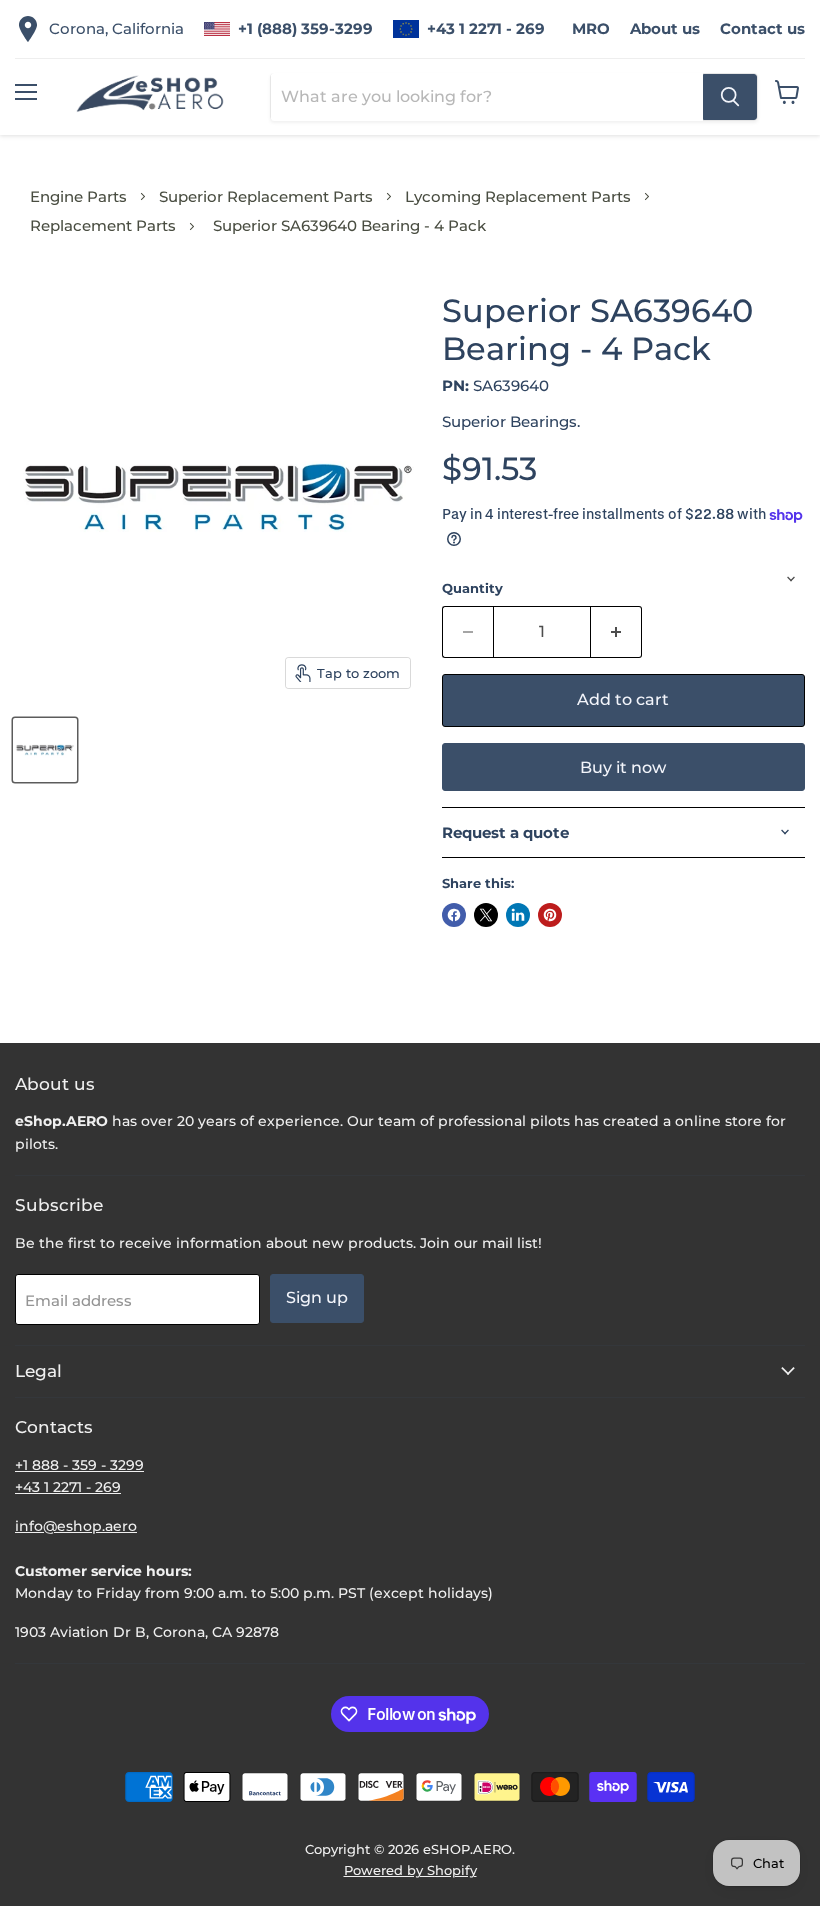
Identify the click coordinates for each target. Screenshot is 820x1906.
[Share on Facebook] (454, 915)
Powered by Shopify (410, 1870)
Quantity (472, 588)
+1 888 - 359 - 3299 (79, 1465)
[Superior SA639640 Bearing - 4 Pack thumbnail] (45, 750)
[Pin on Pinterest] (550, 915)
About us (665, 28)
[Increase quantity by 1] (616, 632)
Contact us (762, 28)
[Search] (730, 97)
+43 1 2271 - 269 (486, 28)
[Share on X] (486, 915)
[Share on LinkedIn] (518, 915)
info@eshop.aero (76, 1526)
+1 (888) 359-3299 (305, 28)
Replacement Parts (103, 225)
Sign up (317, 1297)
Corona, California (116, 28)
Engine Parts (78, 196)
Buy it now (623, 767)
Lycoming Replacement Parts (518, 196)
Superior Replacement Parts (266, 196)
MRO (591, 28)
